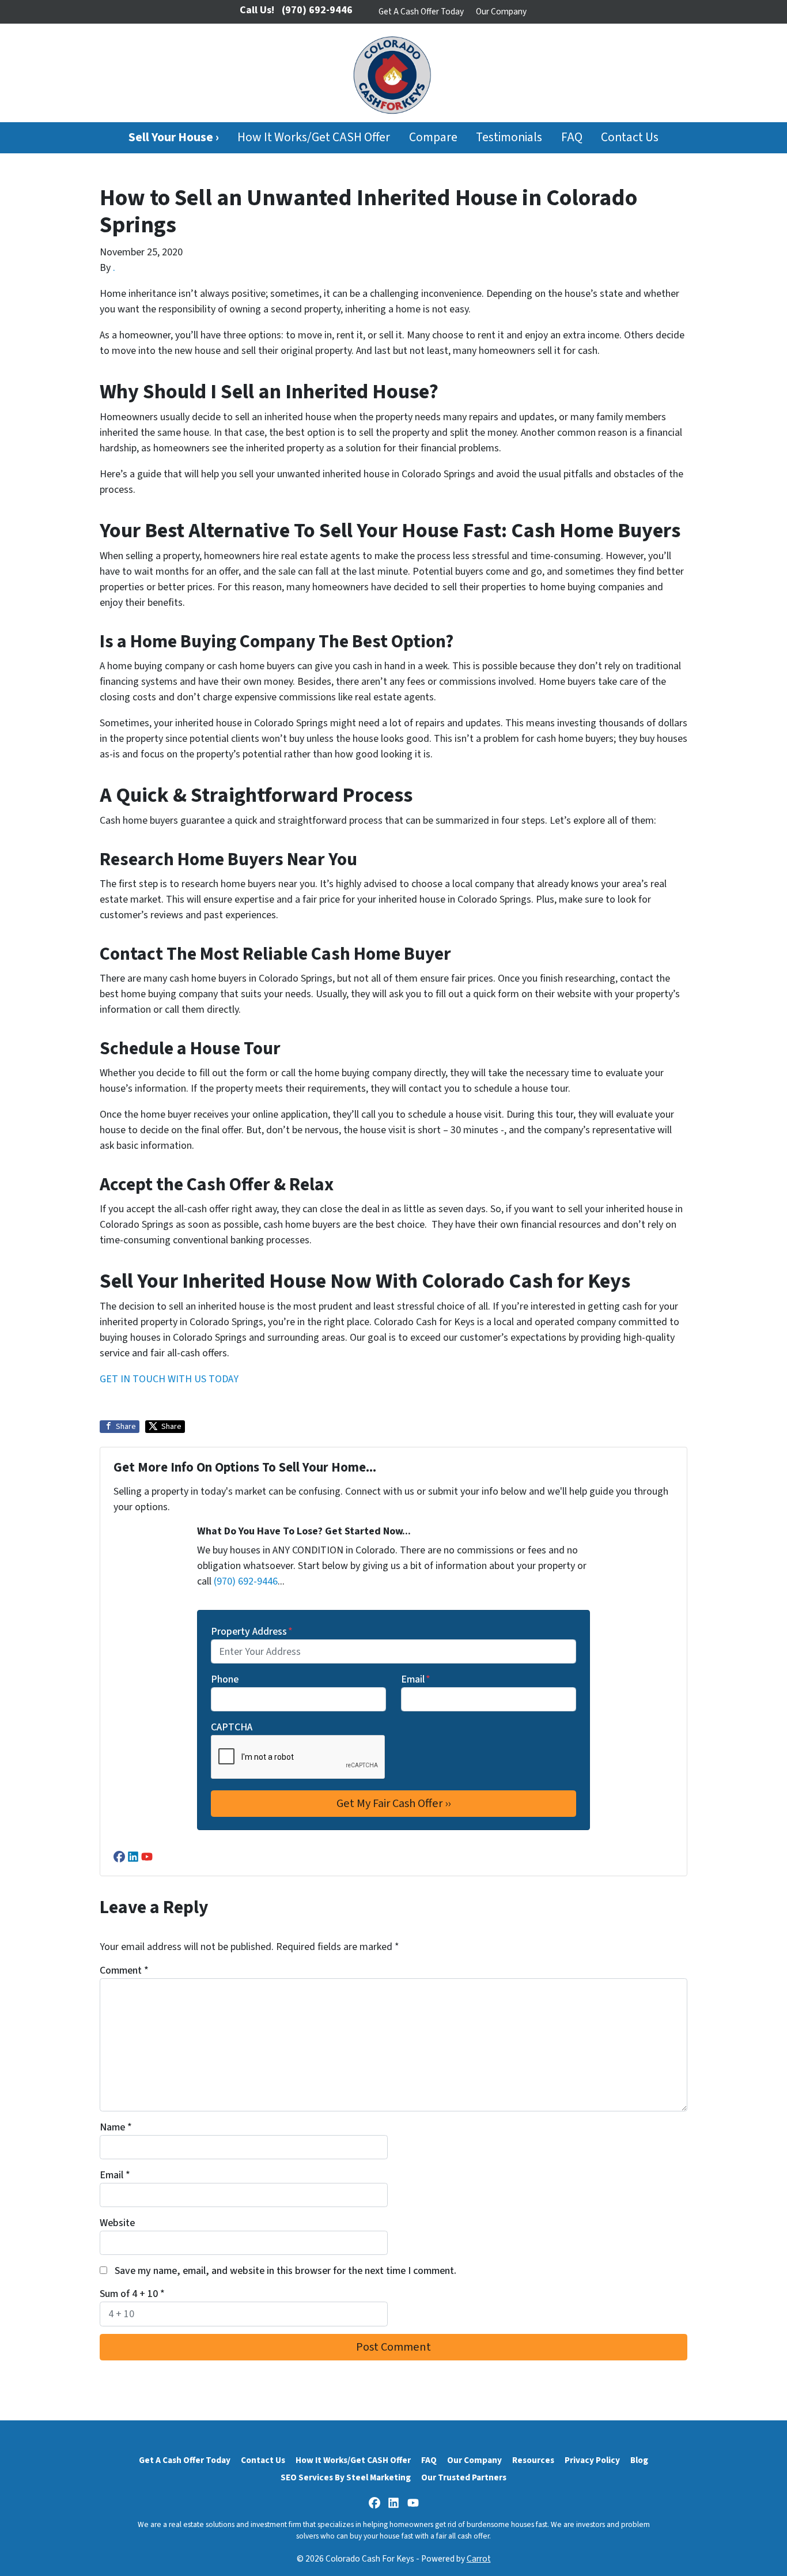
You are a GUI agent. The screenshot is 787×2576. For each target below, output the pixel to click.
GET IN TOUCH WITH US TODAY (170, 1379)
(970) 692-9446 (246, 1581)
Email (416, 1679)
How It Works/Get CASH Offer (314, 137)
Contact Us (630, 137)
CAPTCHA (232, 1727)
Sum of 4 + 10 (132, 2294)
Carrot (479, 2559)
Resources (533, 2460)
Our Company (501, 12)
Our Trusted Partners (464, 2477)
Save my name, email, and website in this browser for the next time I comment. (285, 2271)
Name (116, 2127)
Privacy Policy (592, 2460)
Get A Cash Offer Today (421, 12)
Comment (124, 1970)
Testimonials (509, 137)
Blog (639, 2460)
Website (117, 2223)
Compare (433, 137)
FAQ (572, 137)
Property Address (252, 1632)
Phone (225, 1679)
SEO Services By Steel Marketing (346, 2477)
